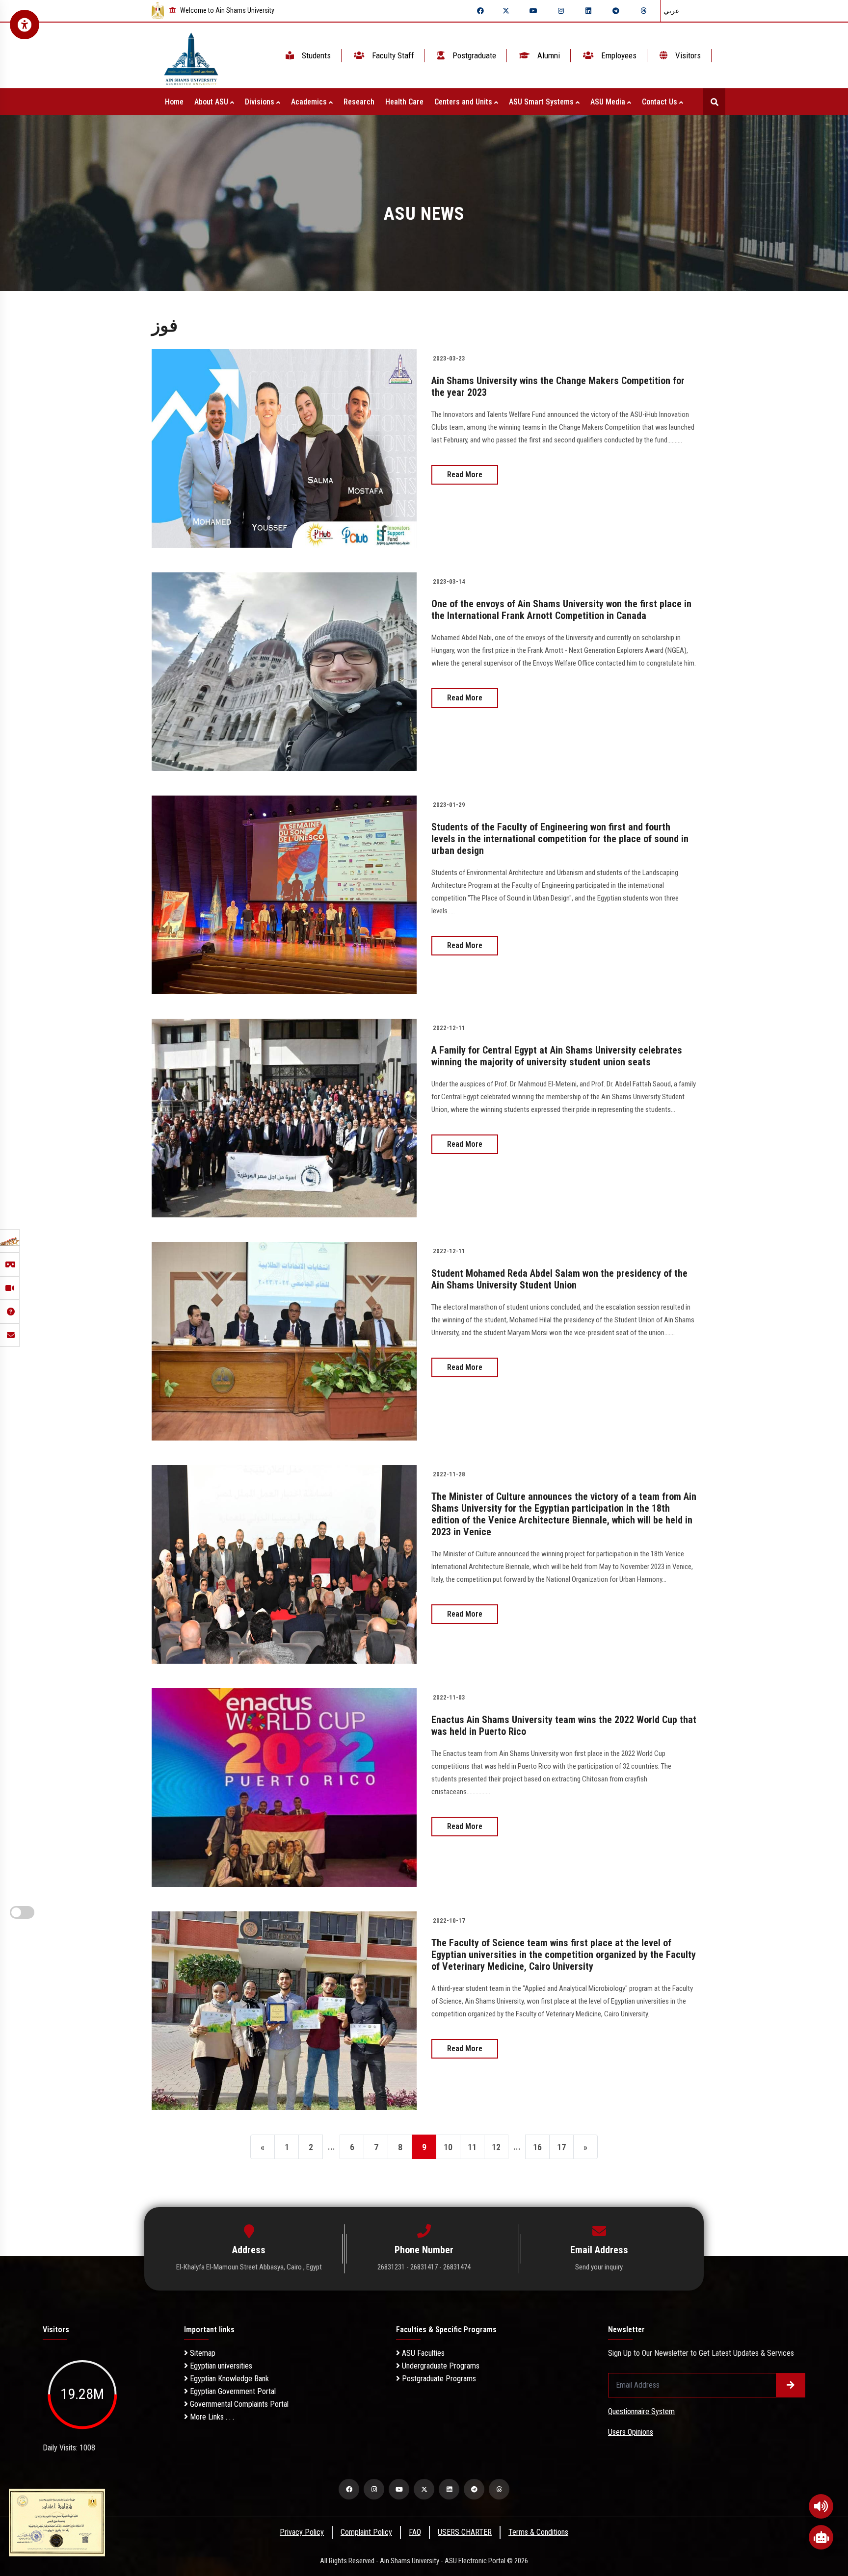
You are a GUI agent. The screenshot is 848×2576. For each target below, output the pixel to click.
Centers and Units (464, 102)
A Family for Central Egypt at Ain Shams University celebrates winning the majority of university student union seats (557, 1056)
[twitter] (506, 11)
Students (315, 55)
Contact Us (661, 102)
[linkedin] (588, 11)
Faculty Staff (392, 55)
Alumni (548, 55)
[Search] (714, 102)
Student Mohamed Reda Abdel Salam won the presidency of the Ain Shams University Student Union (559, 1279)
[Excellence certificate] (57, 2522)
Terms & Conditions (538, 2532)
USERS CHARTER (465, 2532)
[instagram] (561, 11)
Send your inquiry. (599, 2267)
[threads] (643, 11)
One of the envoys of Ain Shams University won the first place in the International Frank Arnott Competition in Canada (561, 610)
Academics (310, 102)
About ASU (212, 102)
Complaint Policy (366, 2532)
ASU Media (609, 102)
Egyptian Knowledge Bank (228, 2379)
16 (537, 2147)
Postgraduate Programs (438, 2379)
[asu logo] (191, 56)
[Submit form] (791, 2385)
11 (472, 2147)
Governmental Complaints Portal (238, 2404)
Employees (618, 55)
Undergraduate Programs (440, 2366)
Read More (465, 475)
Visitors (687, 55)
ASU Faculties (422, 2353)
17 (561, 2147)
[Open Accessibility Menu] (25, 25)
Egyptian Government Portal (232, 2391)
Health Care (404, 102)
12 (496, 2147)
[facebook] (480, 11)
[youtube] (533, 11)
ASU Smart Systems (542, 102)
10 (448, 2147)
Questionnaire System (641, 2411)
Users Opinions (631, 2432)
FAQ (415, 2532)
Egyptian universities (220, 2366)
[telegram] (616, 11)
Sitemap (202, 2353)
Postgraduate (473, 55)
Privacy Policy (302, 2532)
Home (174, 102)
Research (359, 102)
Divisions (261, 102)
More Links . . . (211, 2417)
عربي (671, 11)
